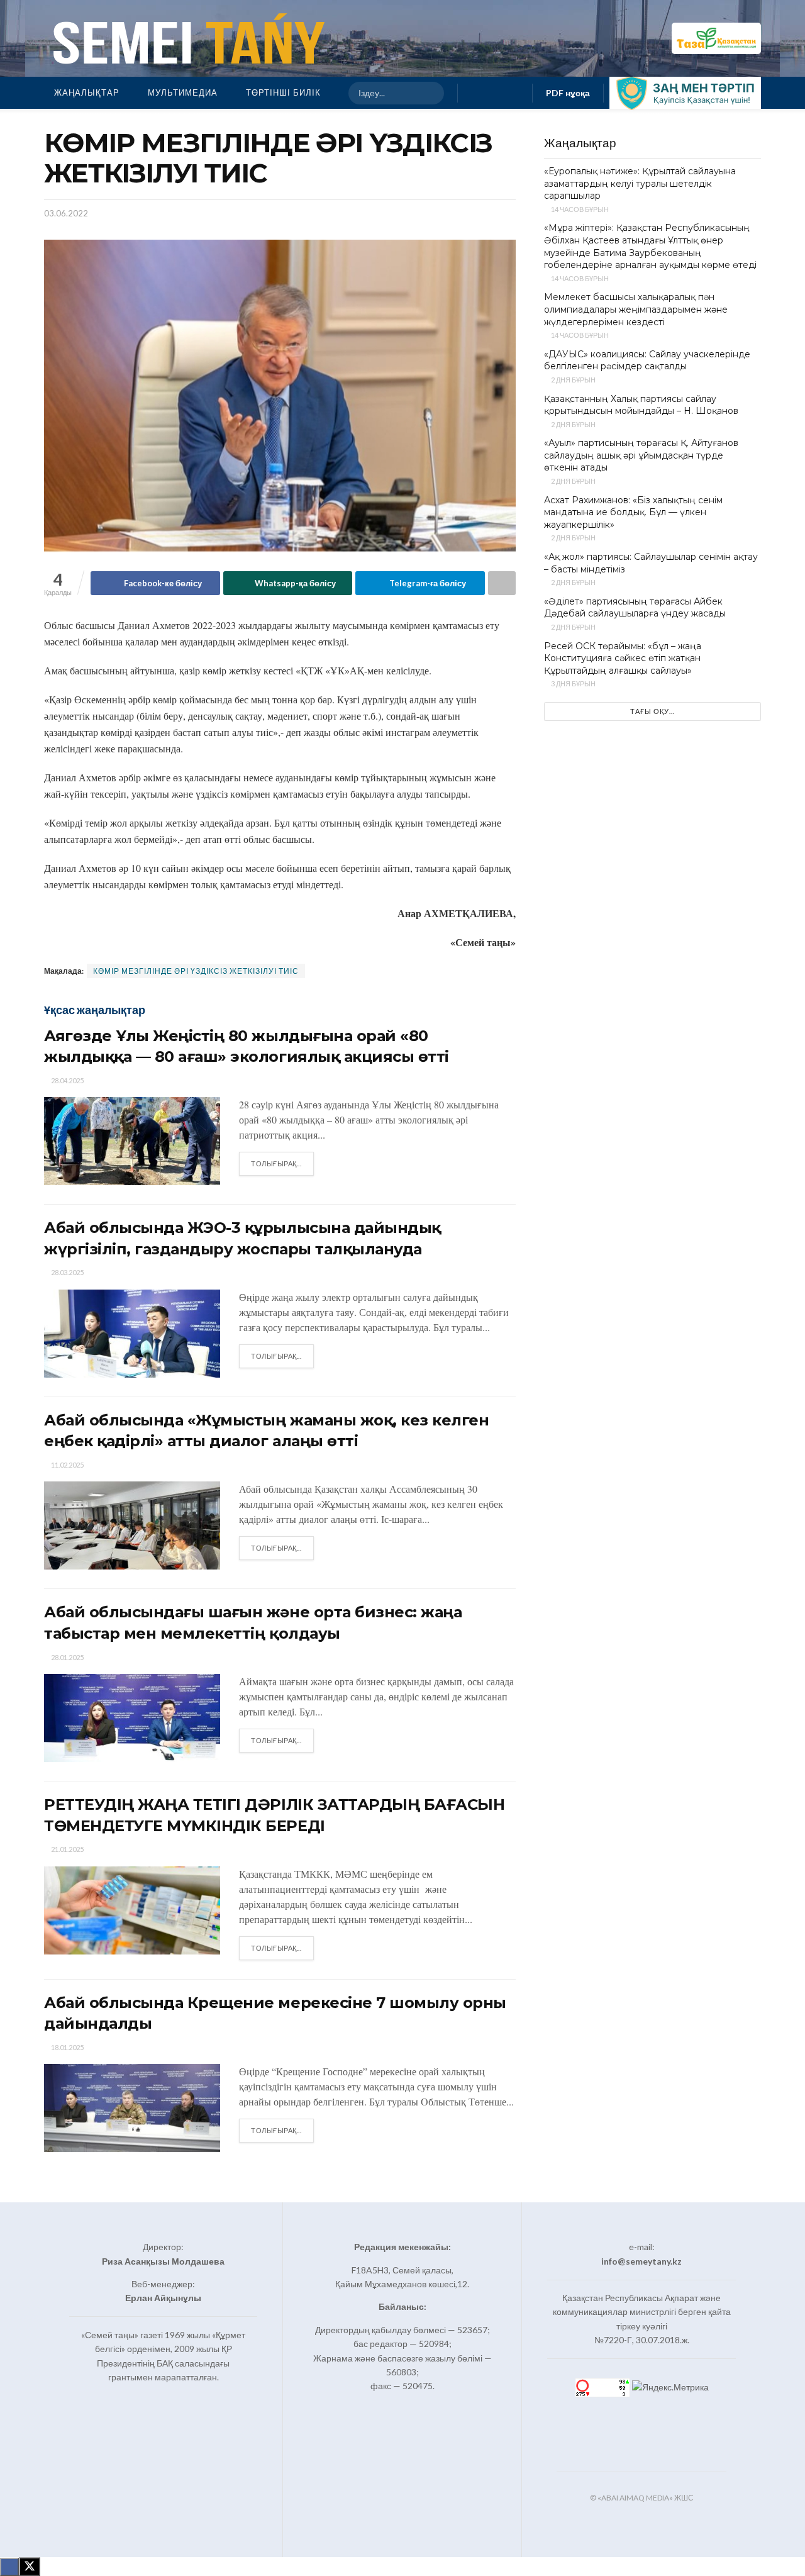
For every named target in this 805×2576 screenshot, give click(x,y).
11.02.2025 (67, 1465)
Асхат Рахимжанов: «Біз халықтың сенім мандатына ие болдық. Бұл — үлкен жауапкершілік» (633, 512)
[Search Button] (429, 93)
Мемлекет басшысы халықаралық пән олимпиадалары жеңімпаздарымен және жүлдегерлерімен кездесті (636, 309)
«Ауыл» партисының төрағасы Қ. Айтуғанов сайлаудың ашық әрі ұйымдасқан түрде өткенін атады (641, 455)
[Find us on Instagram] (495, 93)
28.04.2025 (67, 1080)
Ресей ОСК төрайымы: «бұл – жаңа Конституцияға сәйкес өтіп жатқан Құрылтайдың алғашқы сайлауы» (623, 658)
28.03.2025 (67, 1272)
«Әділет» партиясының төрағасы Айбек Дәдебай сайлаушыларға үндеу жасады (635, 608)
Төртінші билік (283, 92)
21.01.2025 (67, 1849)
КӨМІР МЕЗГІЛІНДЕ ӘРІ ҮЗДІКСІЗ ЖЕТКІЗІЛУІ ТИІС (196, 971)
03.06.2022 (66, 213)
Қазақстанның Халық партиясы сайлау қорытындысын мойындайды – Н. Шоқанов (641, 405)
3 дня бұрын (573, 683)
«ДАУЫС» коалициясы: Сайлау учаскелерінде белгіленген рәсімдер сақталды (647, 360)
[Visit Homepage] (186, 38)
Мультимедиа (183, 92)
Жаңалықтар (87, 92)
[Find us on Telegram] (515, 93)
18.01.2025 (67, 2047)
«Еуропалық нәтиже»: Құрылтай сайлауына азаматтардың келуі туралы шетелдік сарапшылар (640, 183)
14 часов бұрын (579, 209)
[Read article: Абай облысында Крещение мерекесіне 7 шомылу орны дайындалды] (132, 2108)
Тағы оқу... (652, 711)
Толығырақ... (282, 1163)
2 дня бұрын (573, 380)
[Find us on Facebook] (475, 93)
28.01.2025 (67, 1657)
